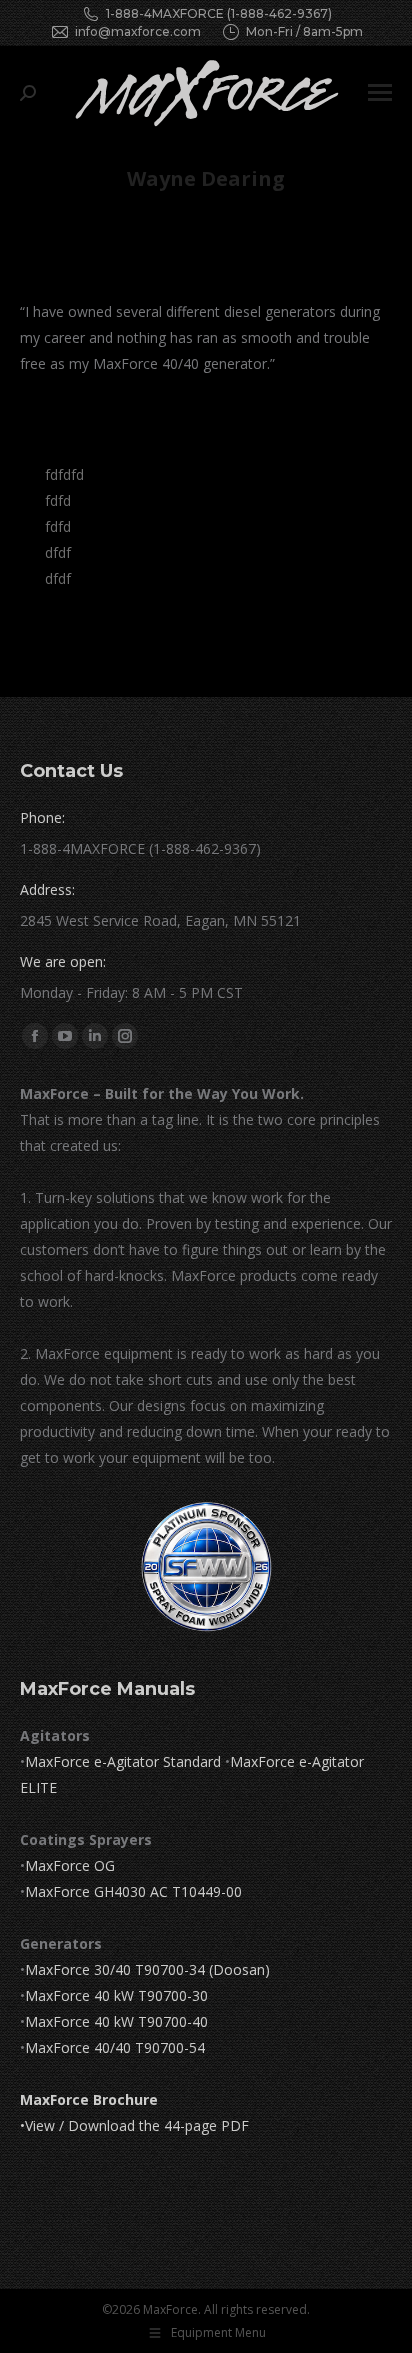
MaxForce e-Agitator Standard (123, 1761)
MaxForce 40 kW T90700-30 (116, 1995)
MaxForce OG (70, 1865)
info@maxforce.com (138, 31)
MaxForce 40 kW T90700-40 (116, 2021)
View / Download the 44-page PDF (137, 2125)
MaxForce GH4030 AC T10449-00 (133, 1891)
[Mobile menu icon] (380, 92)
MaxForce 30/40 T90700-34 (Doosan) (147, 1969)
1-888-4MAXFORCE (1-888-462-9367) (219, 13)
